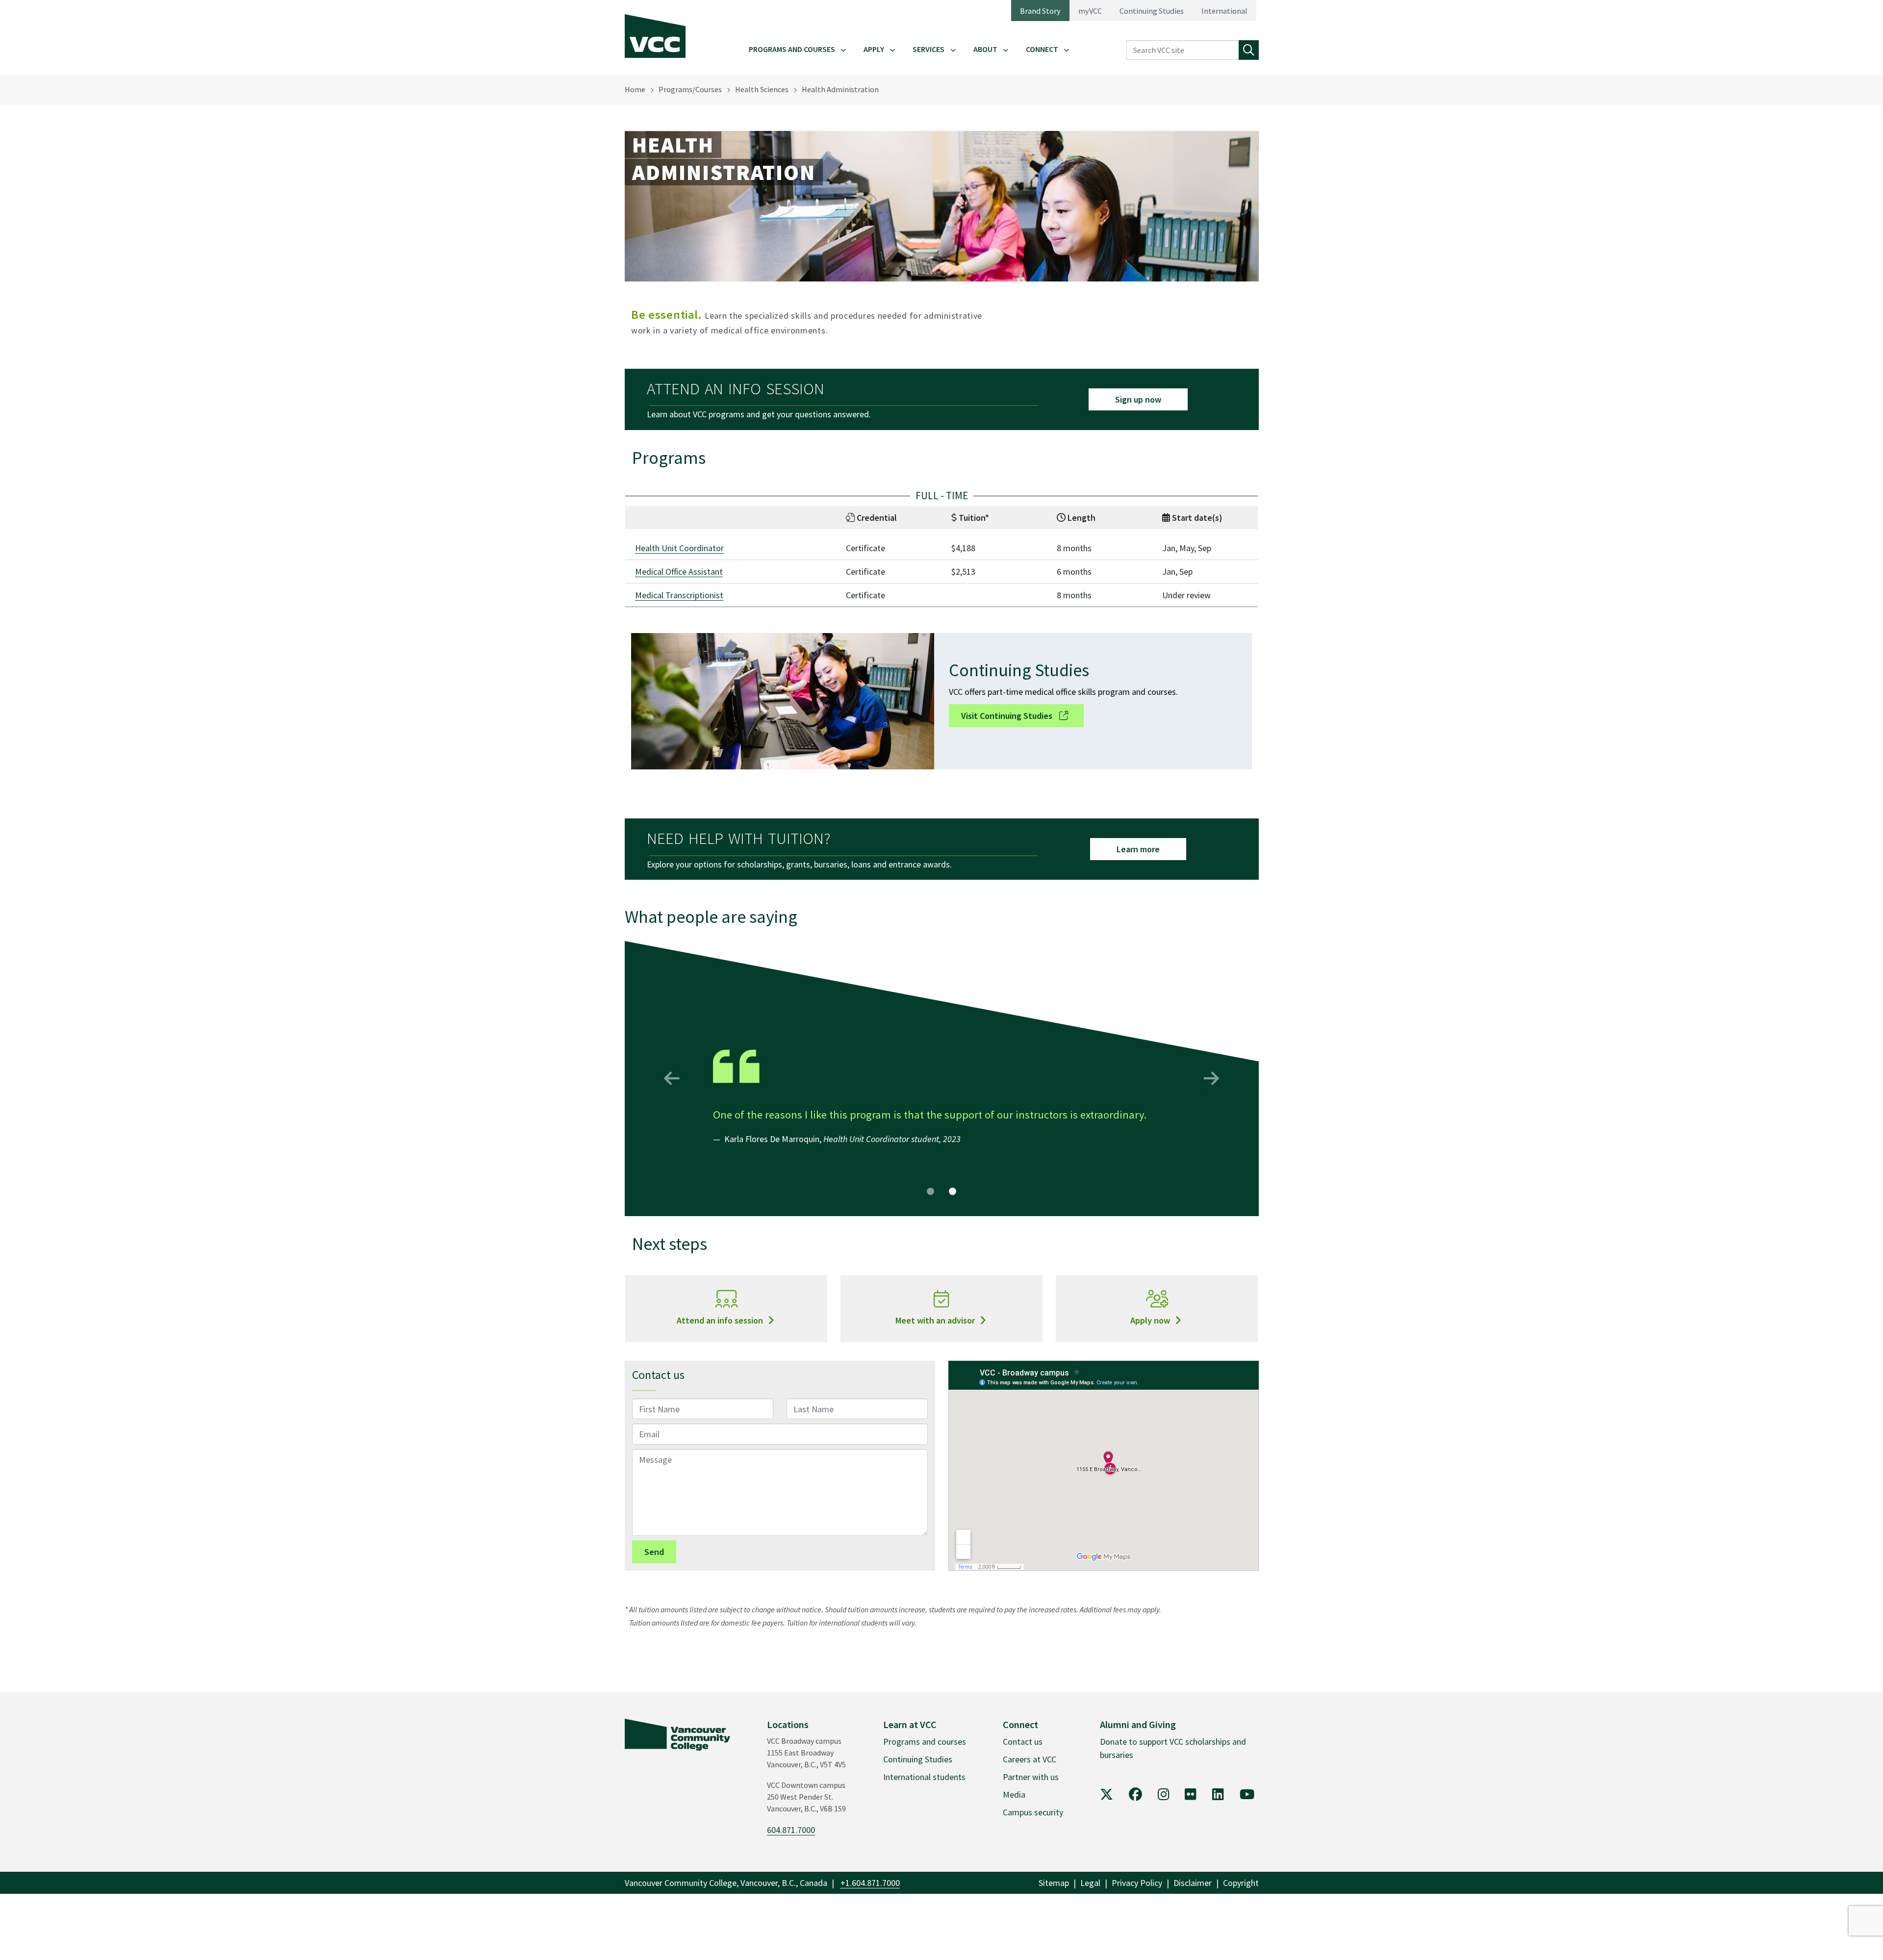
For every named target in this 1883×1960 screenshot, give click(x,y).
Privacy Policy (1137, 1883)
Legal (1090, 1883)
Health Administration (840, 89)
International (1224, 11)
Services (929, 49)
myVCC (1090, 11)
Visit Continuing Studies (1008, 716)
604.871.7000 (791, 1830)
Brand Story (1040, 11)
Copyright (1241, 1883)
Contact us (1023, 1742)
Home (635, 89)
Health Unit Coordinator (679, 548)
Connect (1042, 49)
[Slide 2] (953, 1191)
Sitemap (1054, 1883)
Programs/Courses (690, 89)
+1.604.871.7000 (870, 1883)
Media (1014, 1795)
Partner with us (1031, 1777)
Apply (874, 49)
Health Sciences (762, 89)
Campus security (1033, 1812)
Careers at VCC (1030, 1759)
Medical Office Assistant (679, 572)
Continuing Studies (1152, 11)
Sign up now (1138, 399)
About (985, 49)
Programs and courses (925, 1742)
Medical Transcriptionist (679, 595)
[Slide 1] (930, 1191)
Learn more (1138, 849)
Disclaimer (1193, 1883)
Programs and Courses (792, 49)
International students (924, 1777)
